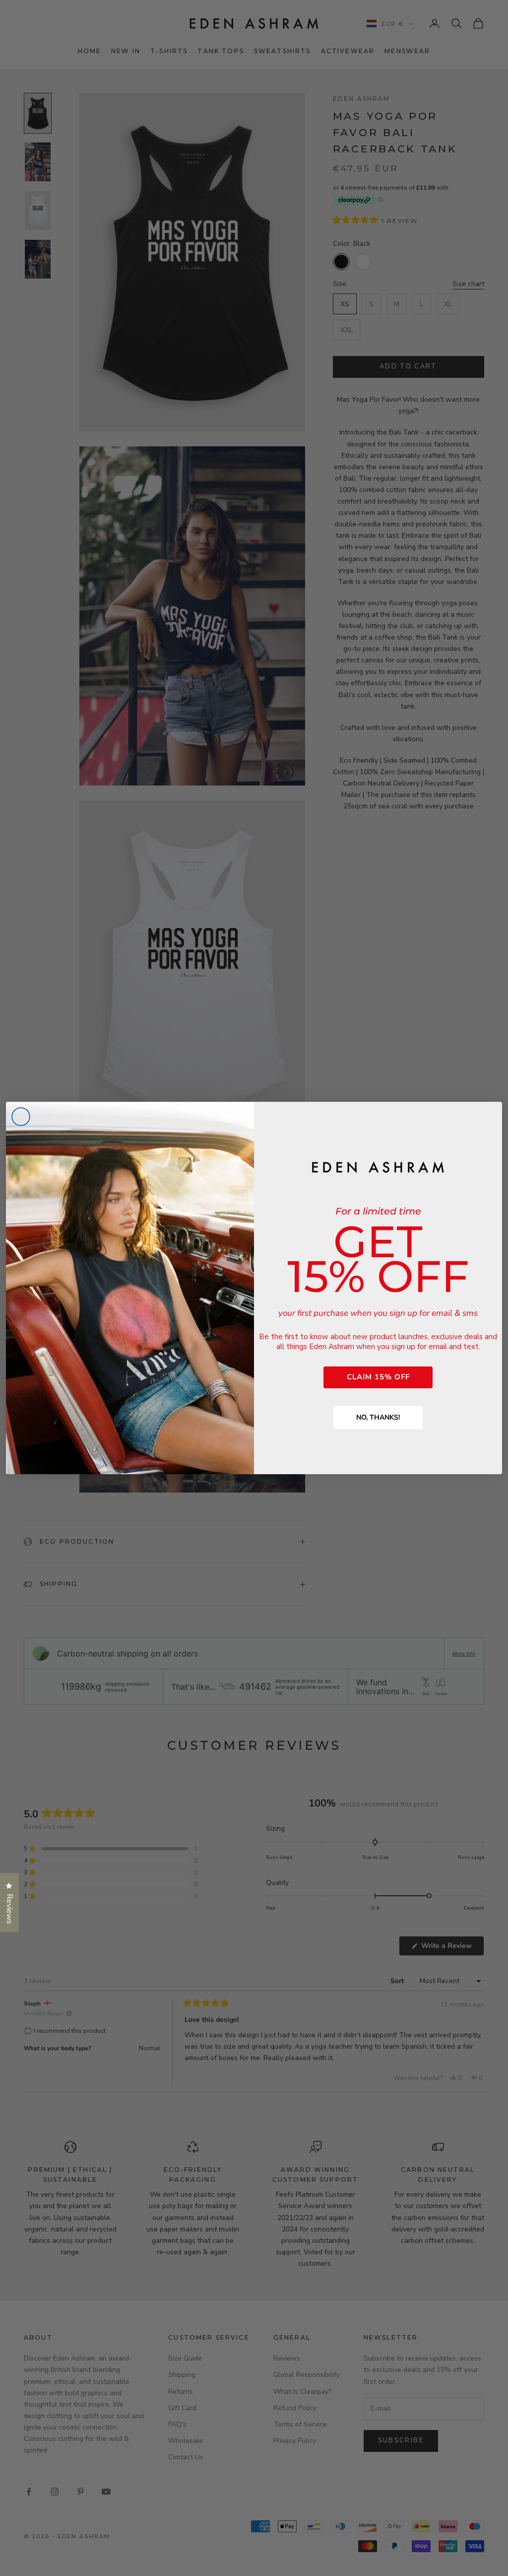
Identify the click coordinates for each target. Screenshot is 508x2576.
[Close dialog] (21, 1117)
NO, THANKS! (378, 1417)
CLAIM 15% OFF (378, 1377)
